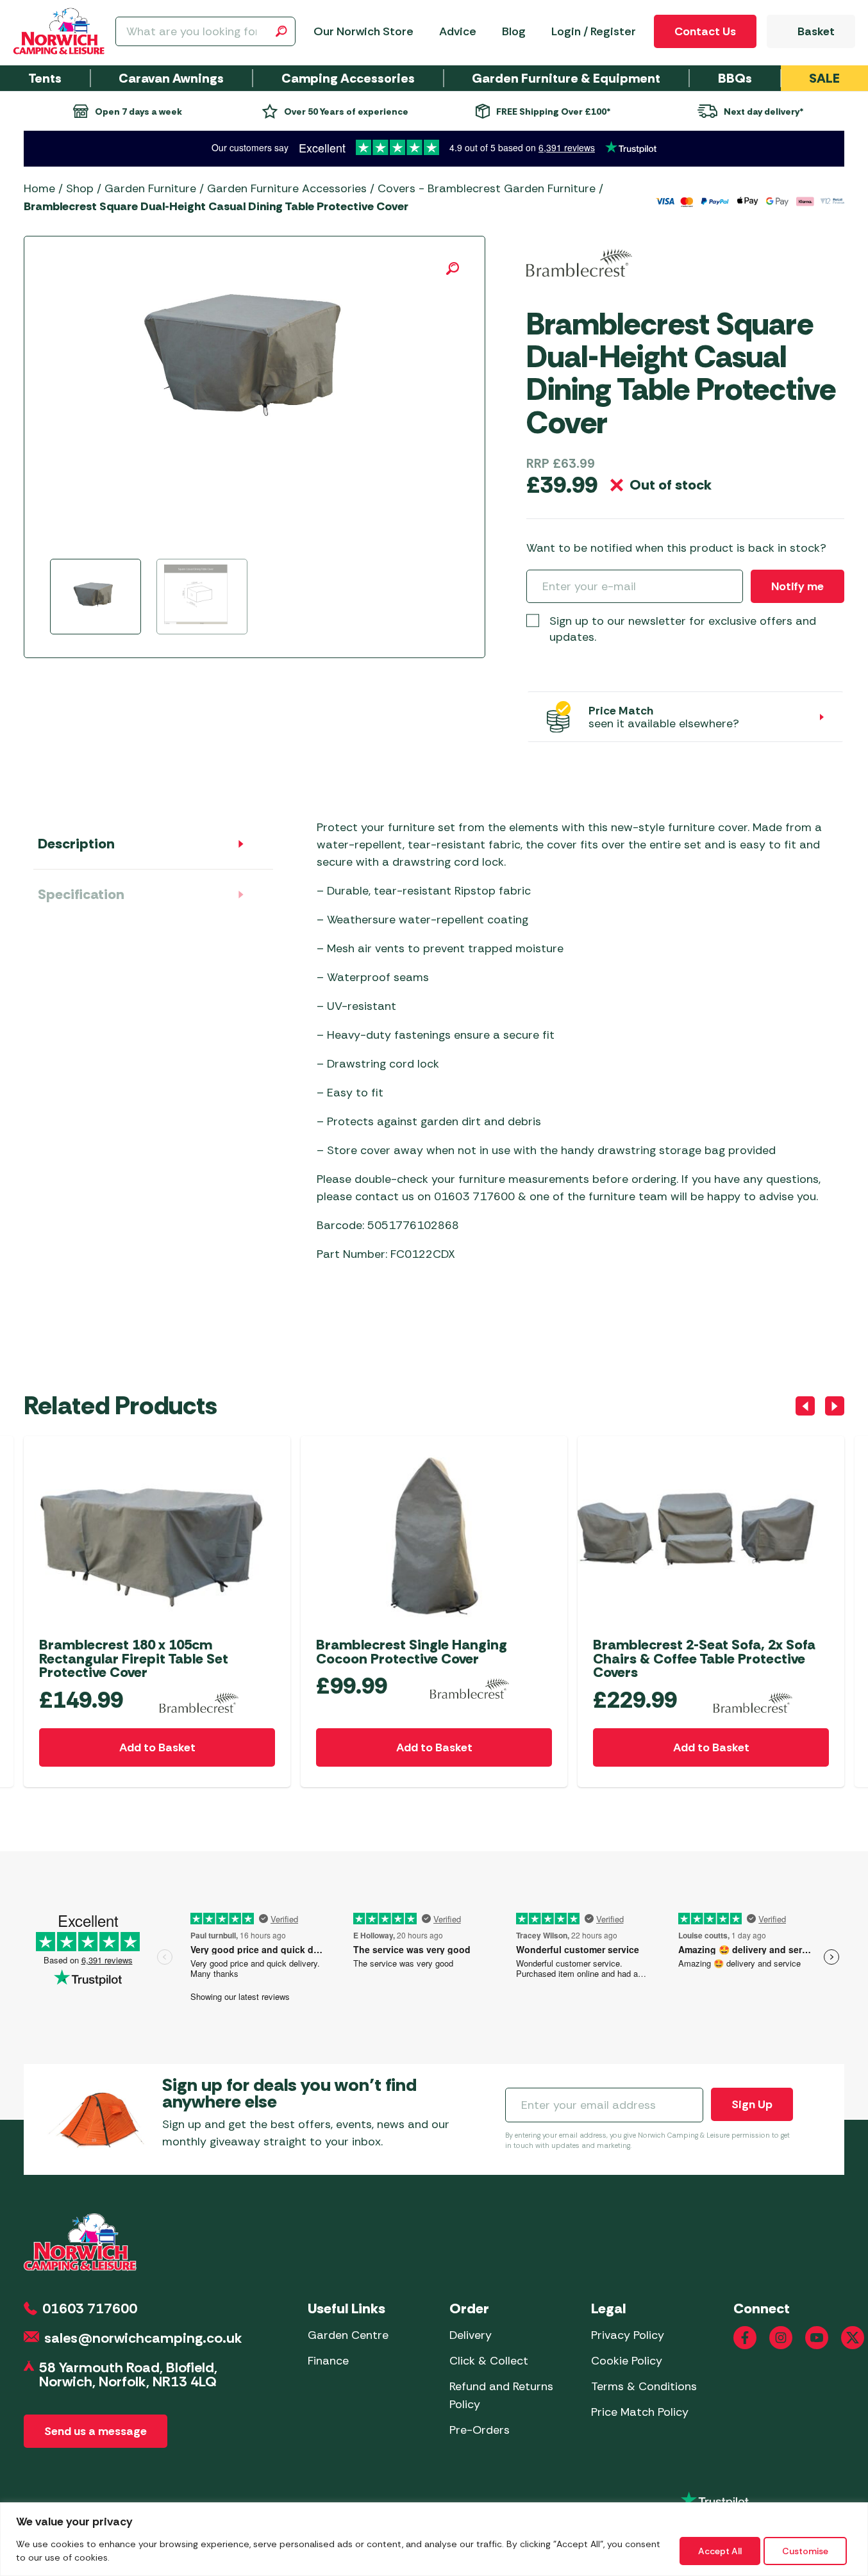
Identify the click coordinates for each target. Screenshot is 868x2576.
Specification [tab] (81, 894)
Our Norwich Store (363, 31)
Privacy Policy (628, 2335)
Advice (458, 31)
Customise (805, 2551)
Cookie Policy (627, 2361)
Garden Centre (348, 2335)
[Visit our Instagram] (781, 2338)
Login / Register (594, 31)
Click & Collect (489, 2361)
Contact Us (705, 31)
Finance (328, 2361)
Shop (80, 188)
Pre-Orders (480, 2430)
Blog (514, 31)
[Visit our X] (853, 2338)
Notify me (797, 586)
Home (39, 188)
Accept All (720, 2551)
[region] (434, 2539)
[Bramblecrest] (579, 263)
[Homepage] (59, 31)
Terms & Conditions (644, 2386)
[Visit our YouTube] (817, 2338)
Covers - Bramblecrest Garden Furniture (487, 188)
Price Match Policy (640, 2412)
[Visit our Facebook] (745, 2338)
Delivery (471, 2335)
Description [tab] (76, 844)
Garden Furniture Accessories (287, 188)
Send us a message (96, 2431)
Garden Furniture (150, 188)
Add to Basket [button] (157, 1747)
